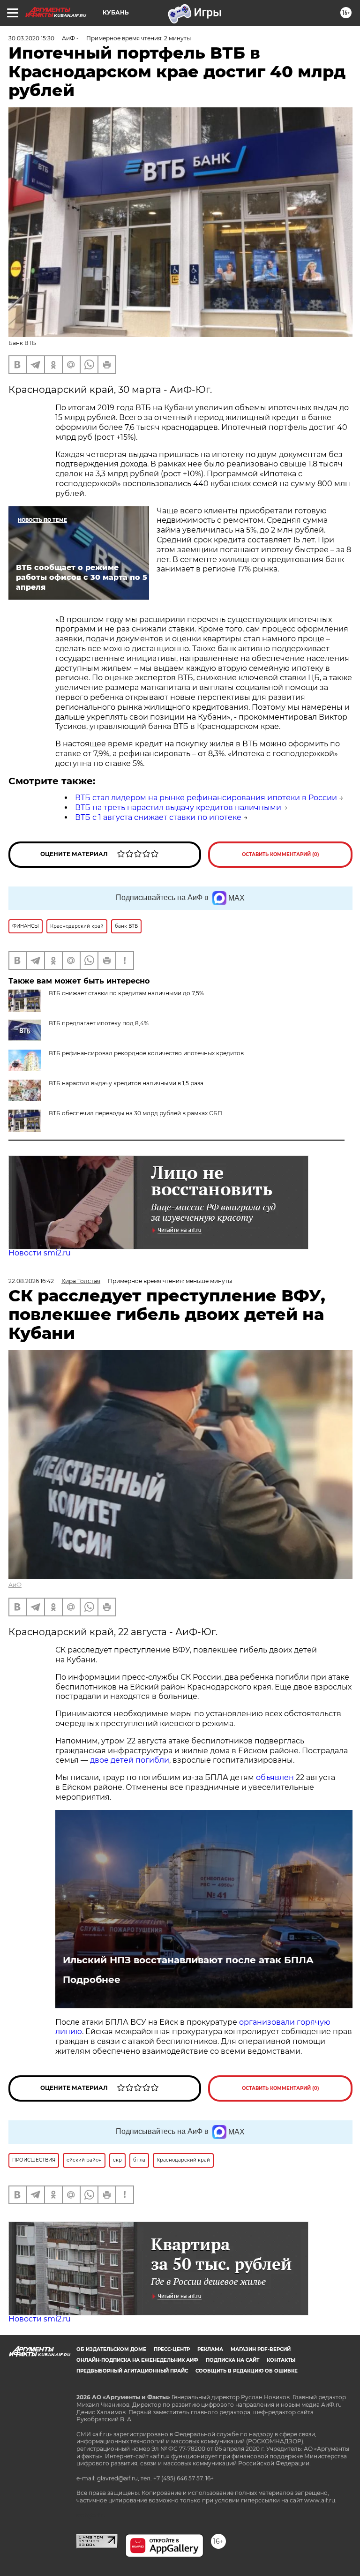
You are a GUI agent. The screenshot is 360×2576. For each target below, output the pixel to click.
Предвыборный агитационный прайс (132, 2371)
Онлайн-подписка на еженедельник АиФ (137, 2360)
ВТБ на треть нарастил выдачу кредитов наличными (178, 807)
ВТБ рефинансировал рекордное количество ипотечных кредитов (146, 1053)
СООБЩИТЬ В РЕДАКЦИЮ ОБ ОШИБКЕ (247, 2371)
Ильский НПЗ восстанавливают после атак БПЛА (188, 1960)
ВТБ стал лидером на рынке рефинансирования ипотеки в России (206, 798)
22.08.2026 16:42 (31, 1281)
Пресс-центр (172, 2349)
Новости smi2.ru (40, 1253)
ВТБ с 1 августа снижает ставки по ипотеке (158, 817)
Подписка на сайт (232, 2360)
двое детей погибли (130, 1760)
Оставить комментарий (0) (281, 854)
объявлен (276, 1777)
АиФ (15, 1585)
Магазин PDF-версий (261, 2349)
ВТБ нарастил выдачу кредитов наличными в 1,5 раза (126, 1083)
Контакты (281, 2360)
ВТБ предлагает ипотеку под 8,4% (99, 1023)
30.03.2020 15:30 (31, 38)
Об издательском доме (111, 2349)
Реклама (210, 2349)
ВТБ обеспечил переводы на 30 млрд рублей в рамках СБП (135, 1113)
